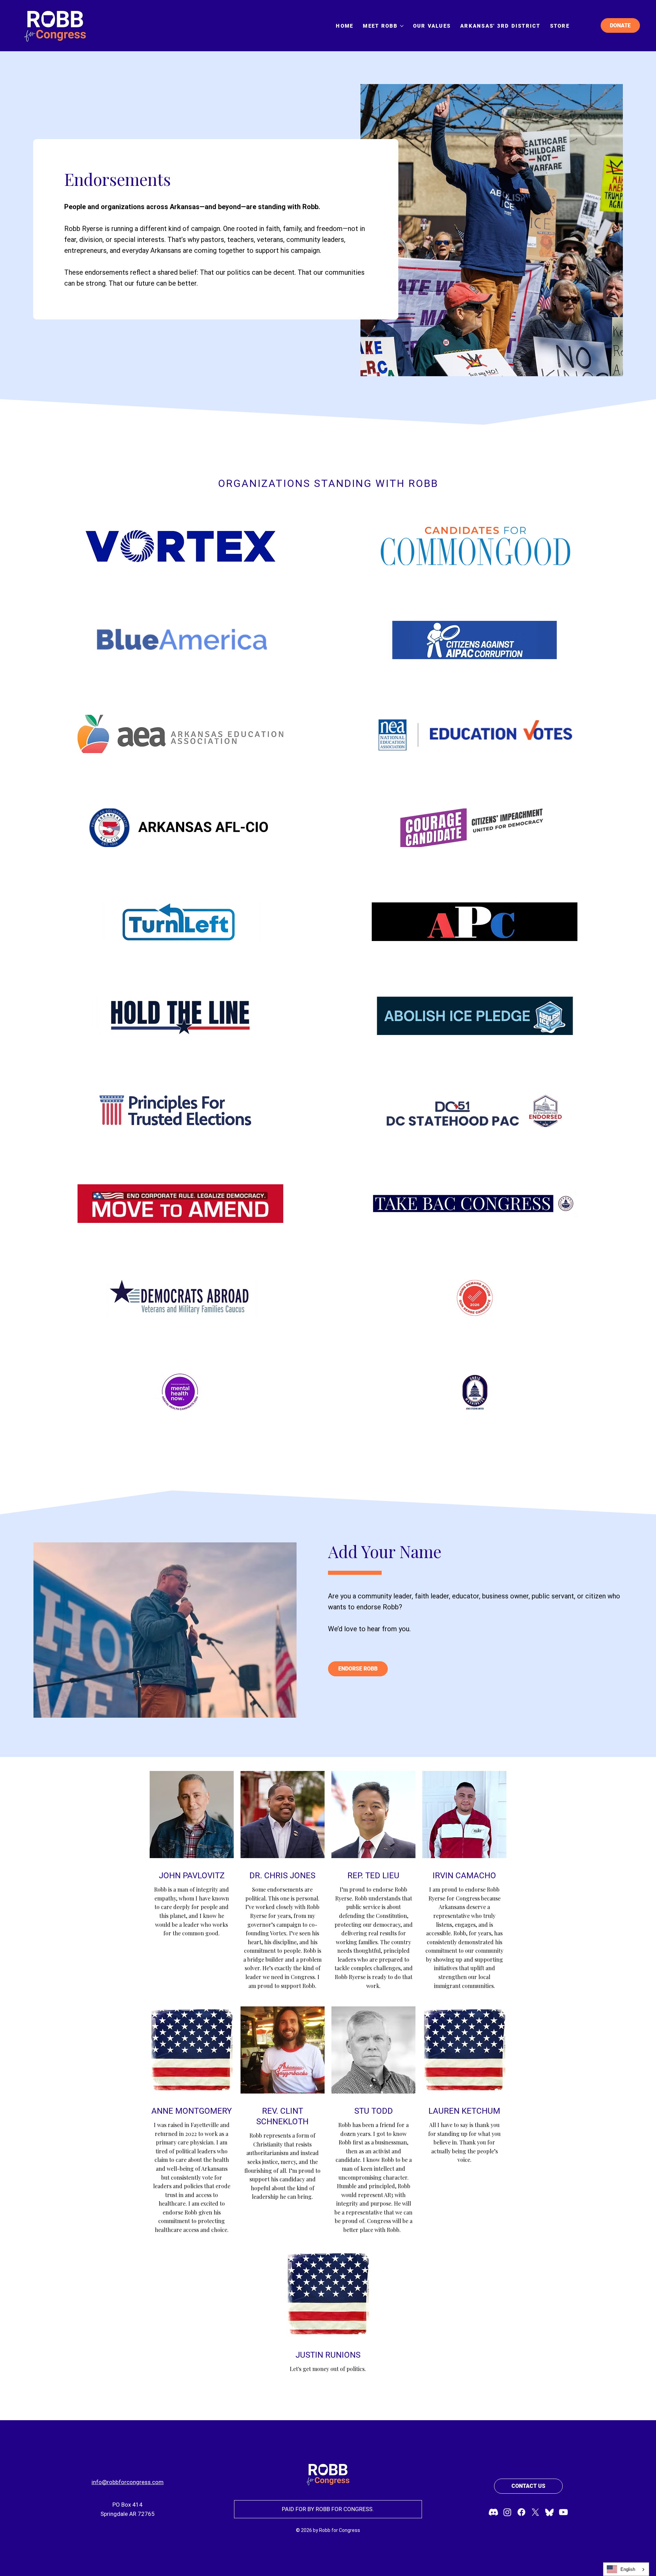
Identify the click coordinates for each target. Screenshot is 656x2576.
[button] (358, 1669)
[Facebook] (521, 2512)
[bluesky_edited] (549, 2512)
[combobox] (626, 2569)
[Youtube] (563, 2512)
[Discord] (493, 2512)
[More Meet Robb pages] (402, 26)
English (628, 2569)
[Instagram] (507, 2512)
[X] (535, 2512)
